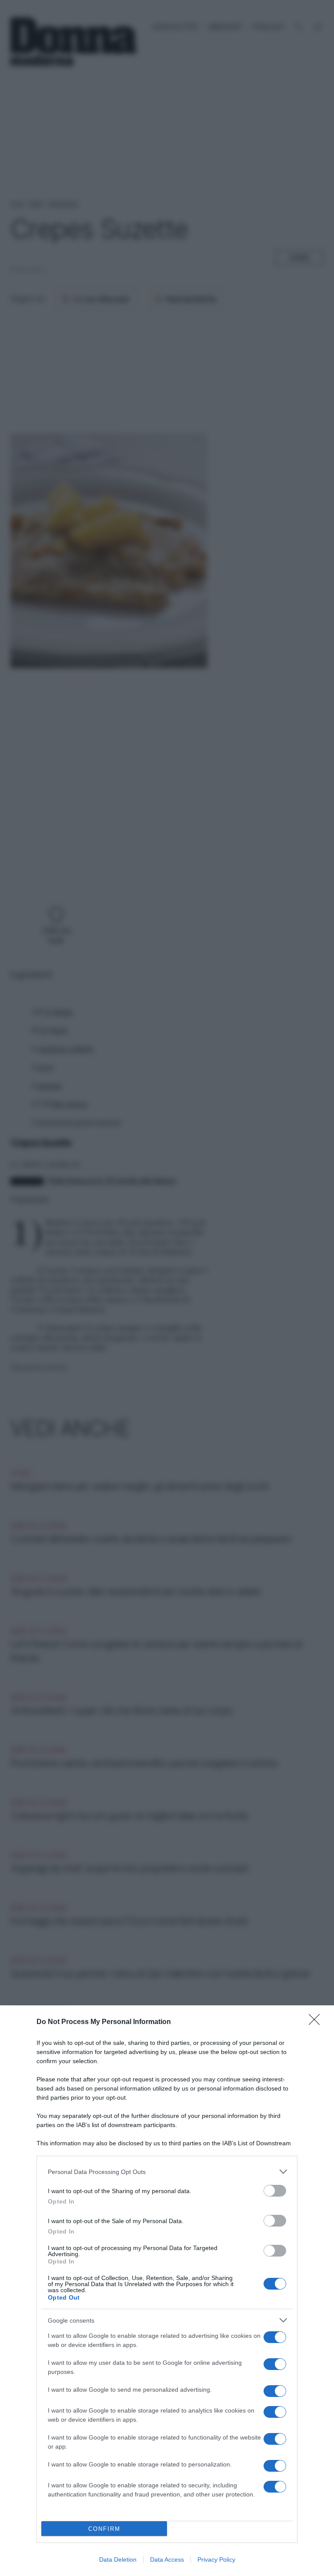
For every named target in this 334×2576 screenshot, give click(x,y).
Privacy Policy (216, 2559)
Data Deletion (118, 2559)
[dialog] (167, 2291)
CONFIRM (104, 2529)
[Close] (317, 2022)
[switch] (275, 2191)
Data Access (167, 2559)
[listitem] (167, 2172)
